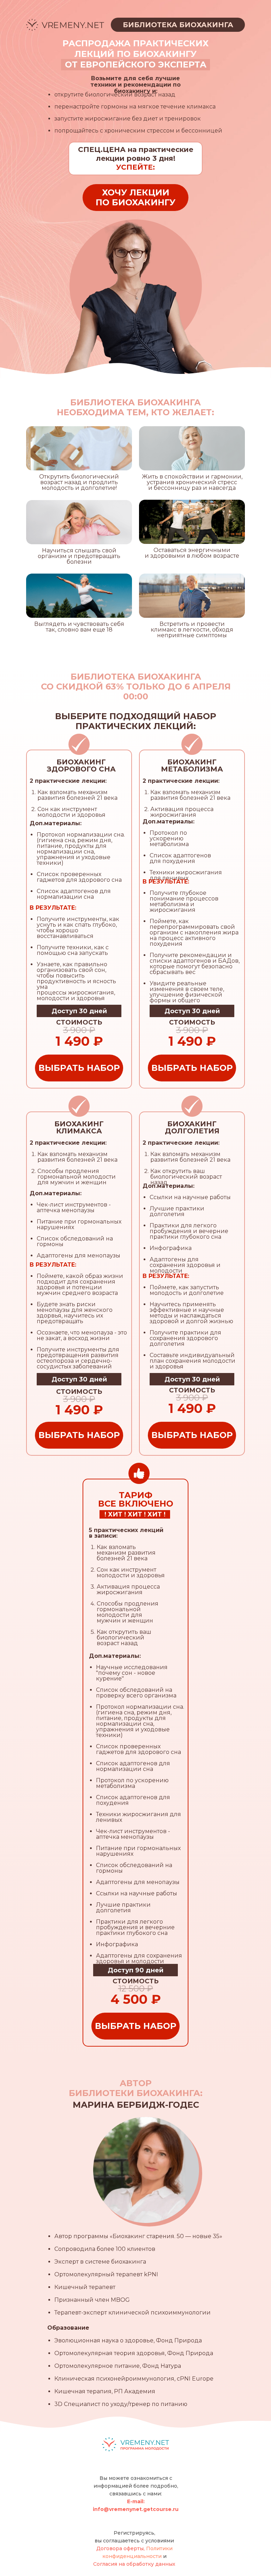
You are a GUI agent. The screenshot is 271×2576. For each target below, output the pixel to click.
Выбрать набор (79, 1068)
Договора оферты (120, 2548)
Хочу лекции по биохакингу (135, 197)
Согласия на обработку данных (134, 2564)
